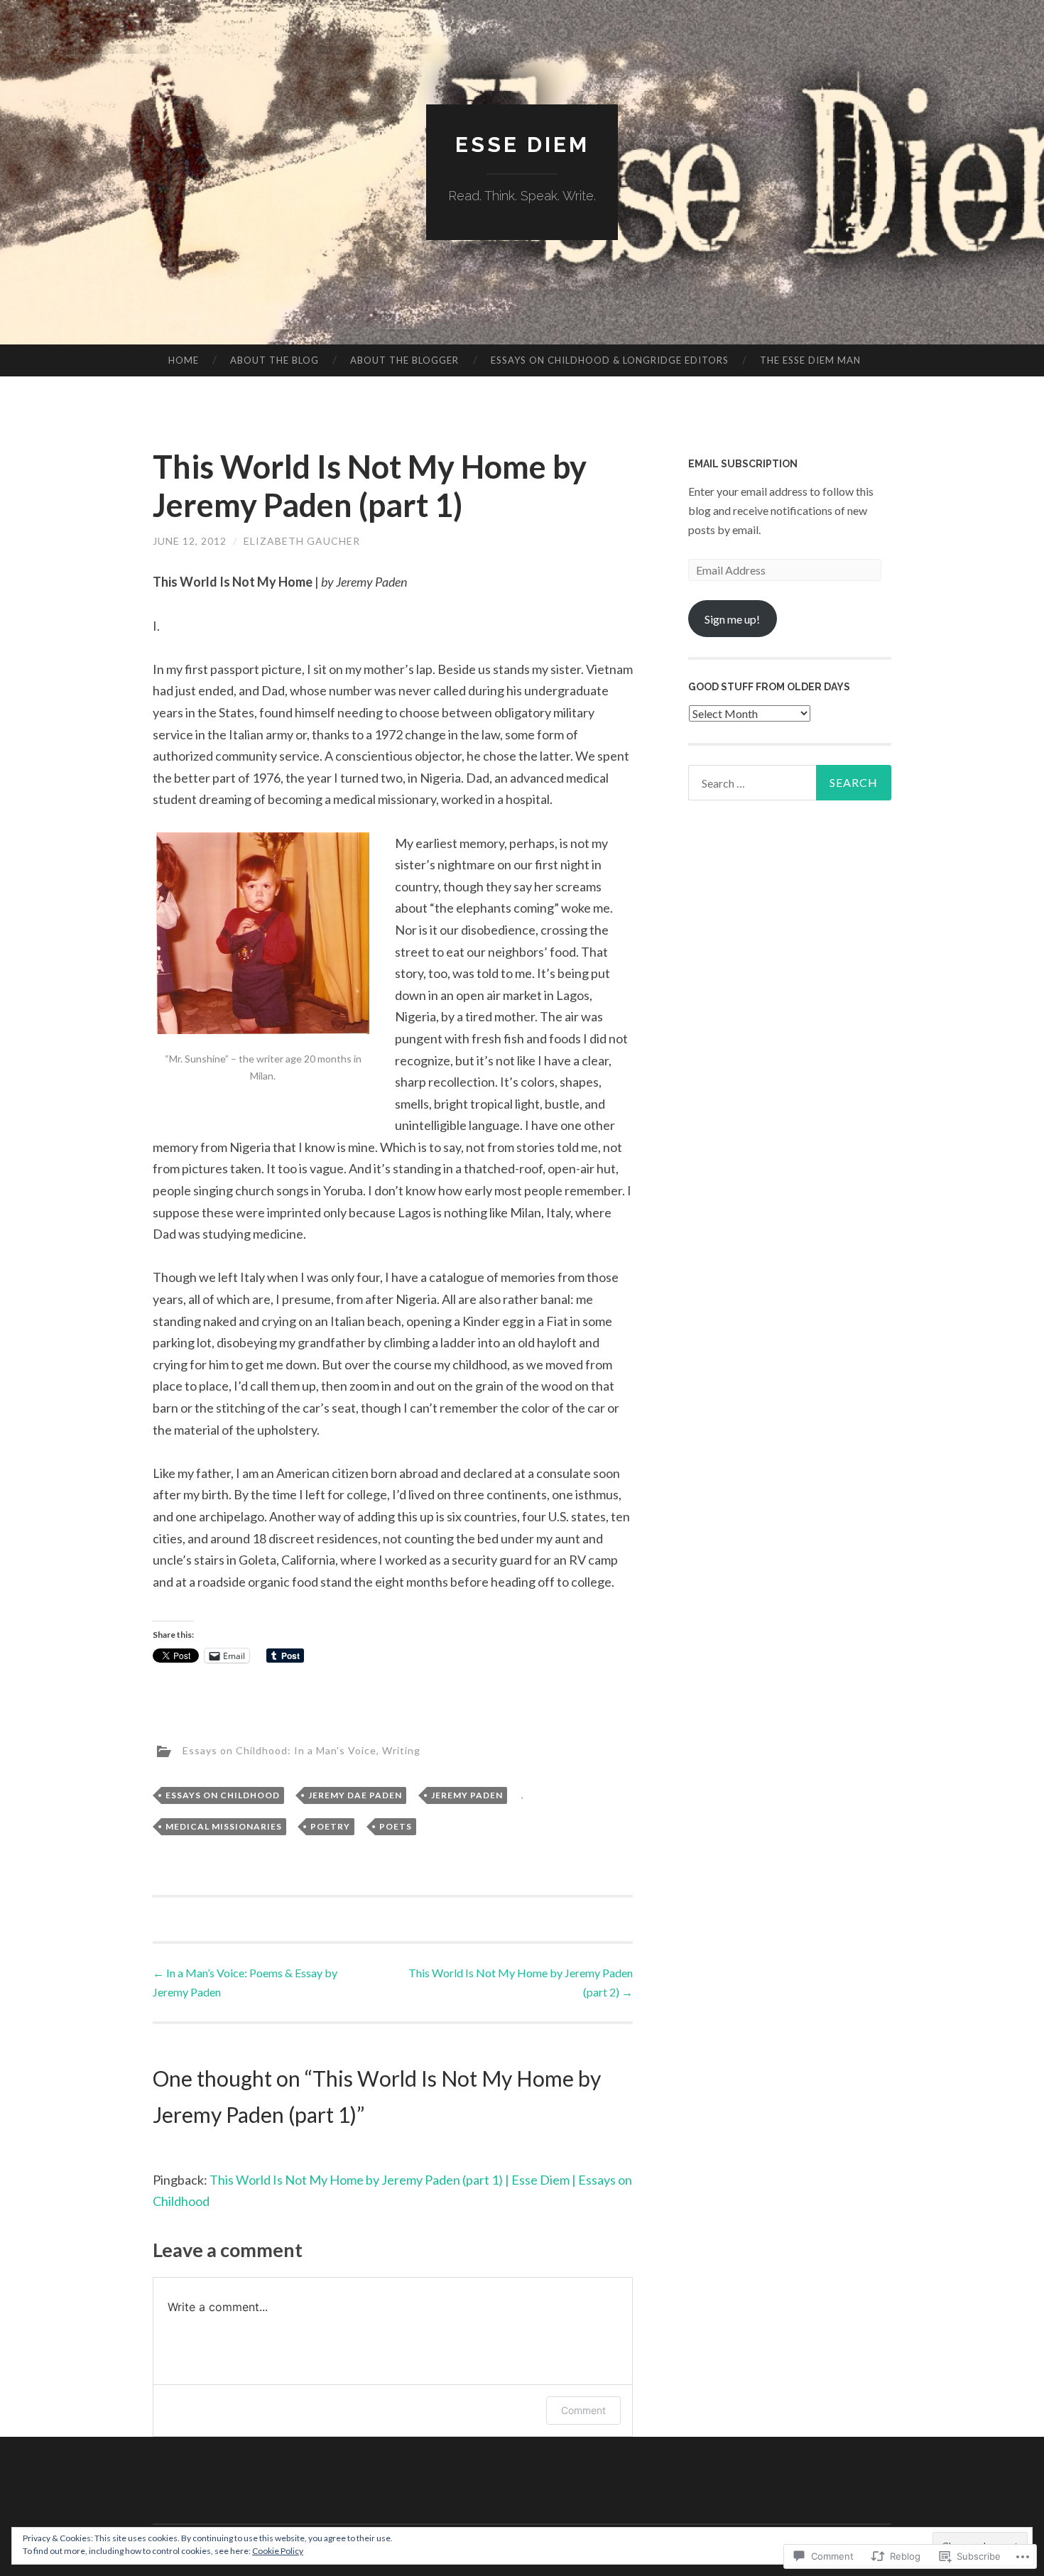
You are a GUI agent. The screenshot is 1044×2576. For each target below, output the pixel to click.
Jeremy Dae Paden (355, 1795)
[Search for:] (790, 783)
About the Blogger (404, 360)
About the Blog (274, 360)
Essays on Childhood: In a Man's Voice (279, 1750)
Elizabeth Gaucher (302, 541)
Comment (583, 2410)
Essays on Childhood (223, 1795)
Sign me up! (732, 619)
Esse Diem (522, 145)
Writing (401, 1750)
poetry (330, 1826)
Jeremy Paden (467, 1795)
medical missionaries (224, 1826)
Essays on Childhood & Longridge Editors (610, 360)
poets (396, 1826)
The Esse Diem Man (810, 360)
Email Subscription (743, 464)
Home (184, 360)
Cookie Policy (278, 2551)
